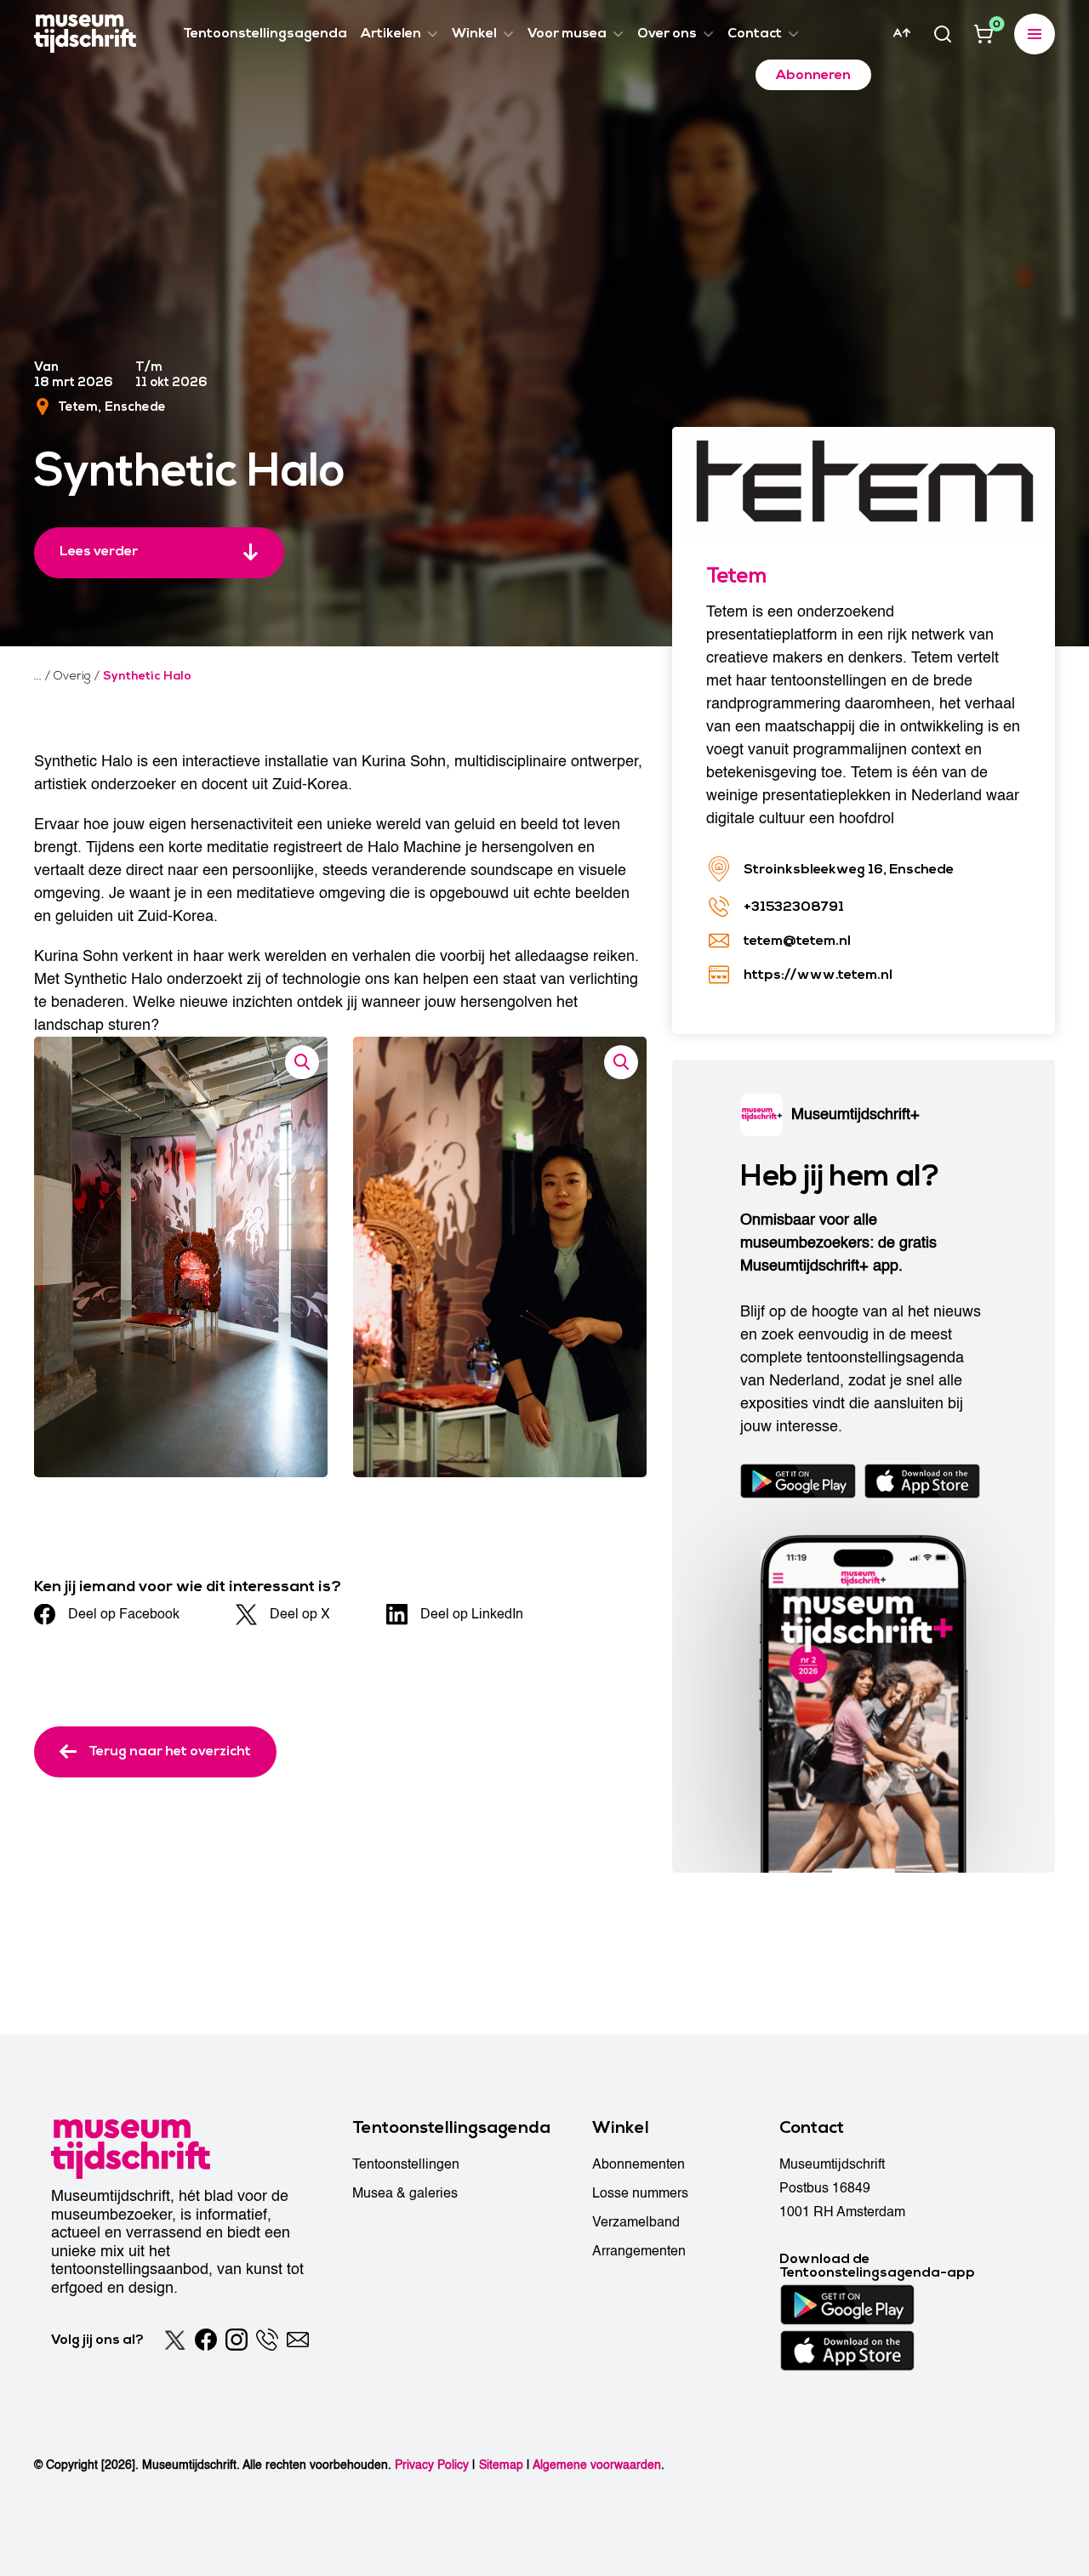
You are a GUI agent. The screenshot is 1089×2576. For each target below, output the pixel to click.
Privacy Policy (432, 2465)
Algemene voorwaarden (597, 2465)
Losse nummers (640, 2193)
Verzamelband (636, 2222)
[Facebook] (206, 2340)
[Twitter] (175, 2340)
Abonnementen (639, 2164)
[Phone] (267, 2340)
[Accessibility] (902, 33)
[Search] (943, 34)
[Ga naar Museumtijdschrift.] (38, 676)
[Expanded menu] (1035, 34)
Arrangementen (639, 2251)
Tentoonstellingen (406, 2164)
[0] (984, 34)
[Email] (298, 2340)
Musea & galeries (405, 2193)
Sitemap (501, 2465)
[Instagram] (237, 2340)
